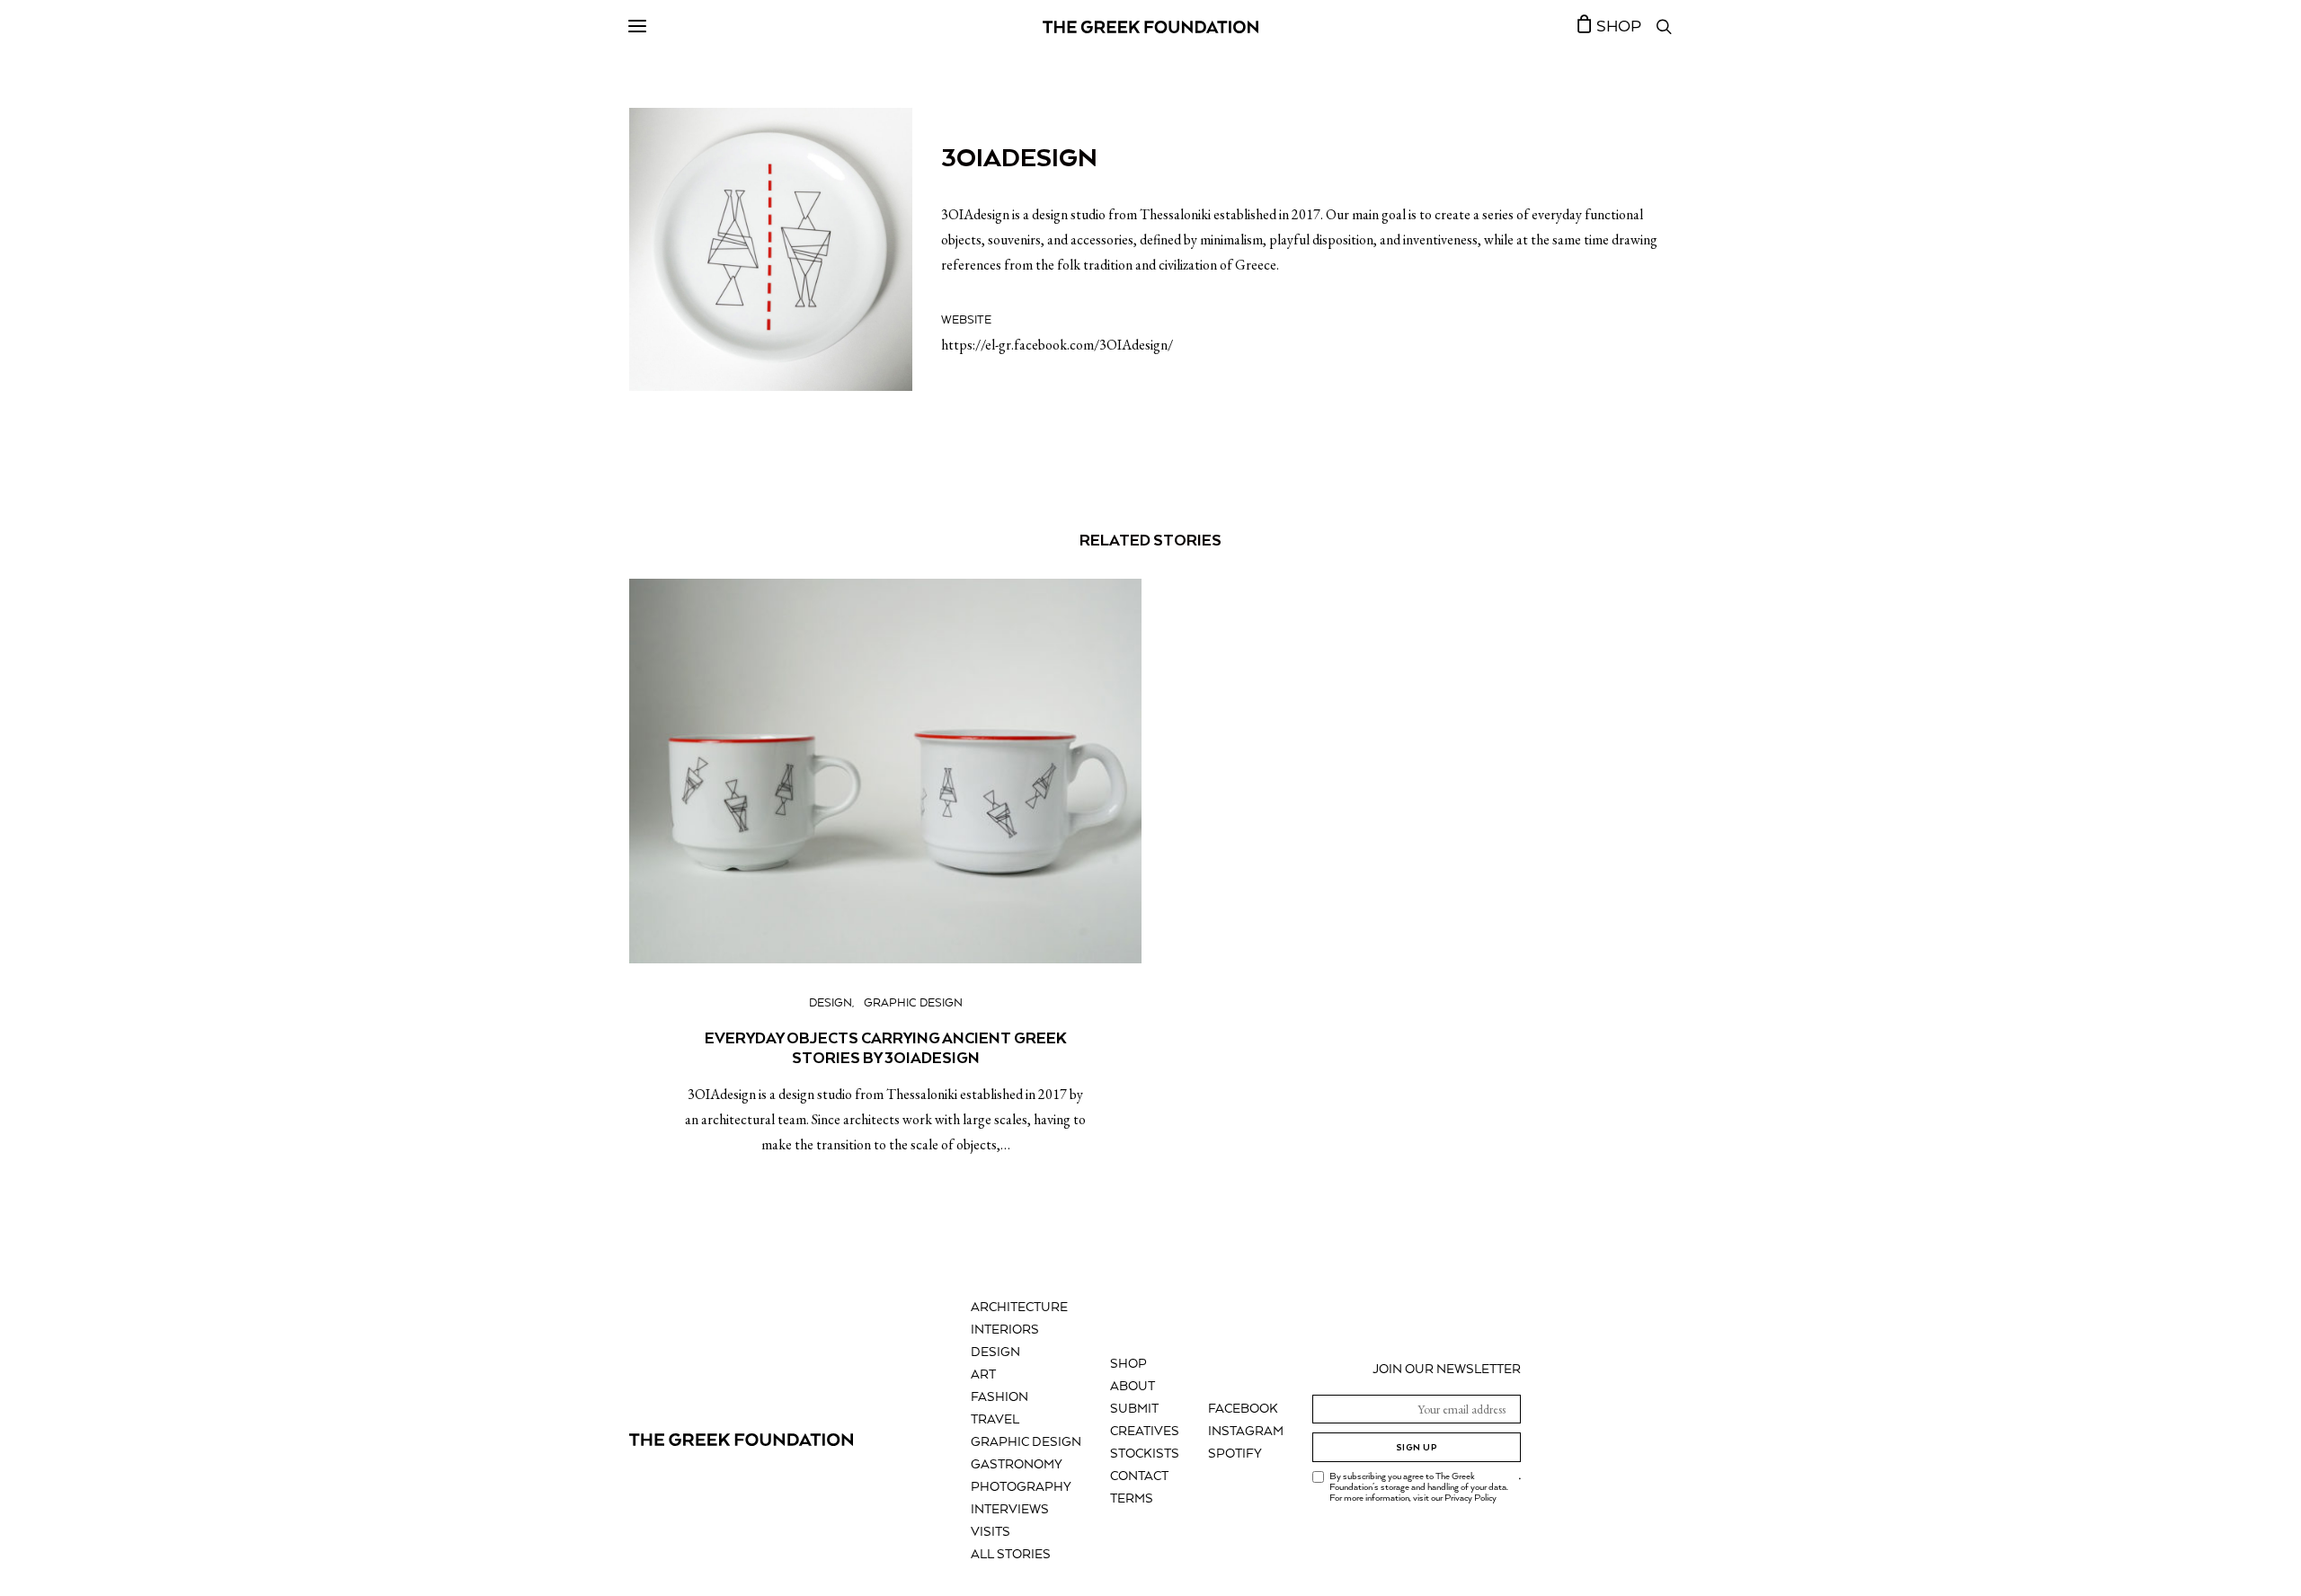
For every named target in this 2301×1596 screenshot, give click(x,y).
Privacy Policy (1470, 1498)
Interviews (1010, 1510)
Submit (1134, 1409)
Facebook (1243, 1409)
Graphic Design (913, 1003)
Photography (1021, 1487)
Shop (1128, 1364)
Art (983, 1375)
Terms (1132, 1499)
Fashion (999, 1397)
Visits (991, 1532)
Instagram (1246, 1432)
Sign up (1417, 1447)
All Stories (1011, 1555)
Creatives (1145, 1432)
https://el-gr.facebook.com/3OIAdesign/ (1057, 345)
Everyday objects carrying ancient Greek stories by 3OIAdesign (886, 1048)
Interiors (1005, 1330)
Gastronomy (1017, 1465)
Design (831, 1003)
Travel (995, 1420)
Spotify (1235, 1454)
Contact (1139, 1476)
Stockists (1145, 1454)
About (1133, 1387)
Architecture (1019, 1308)
